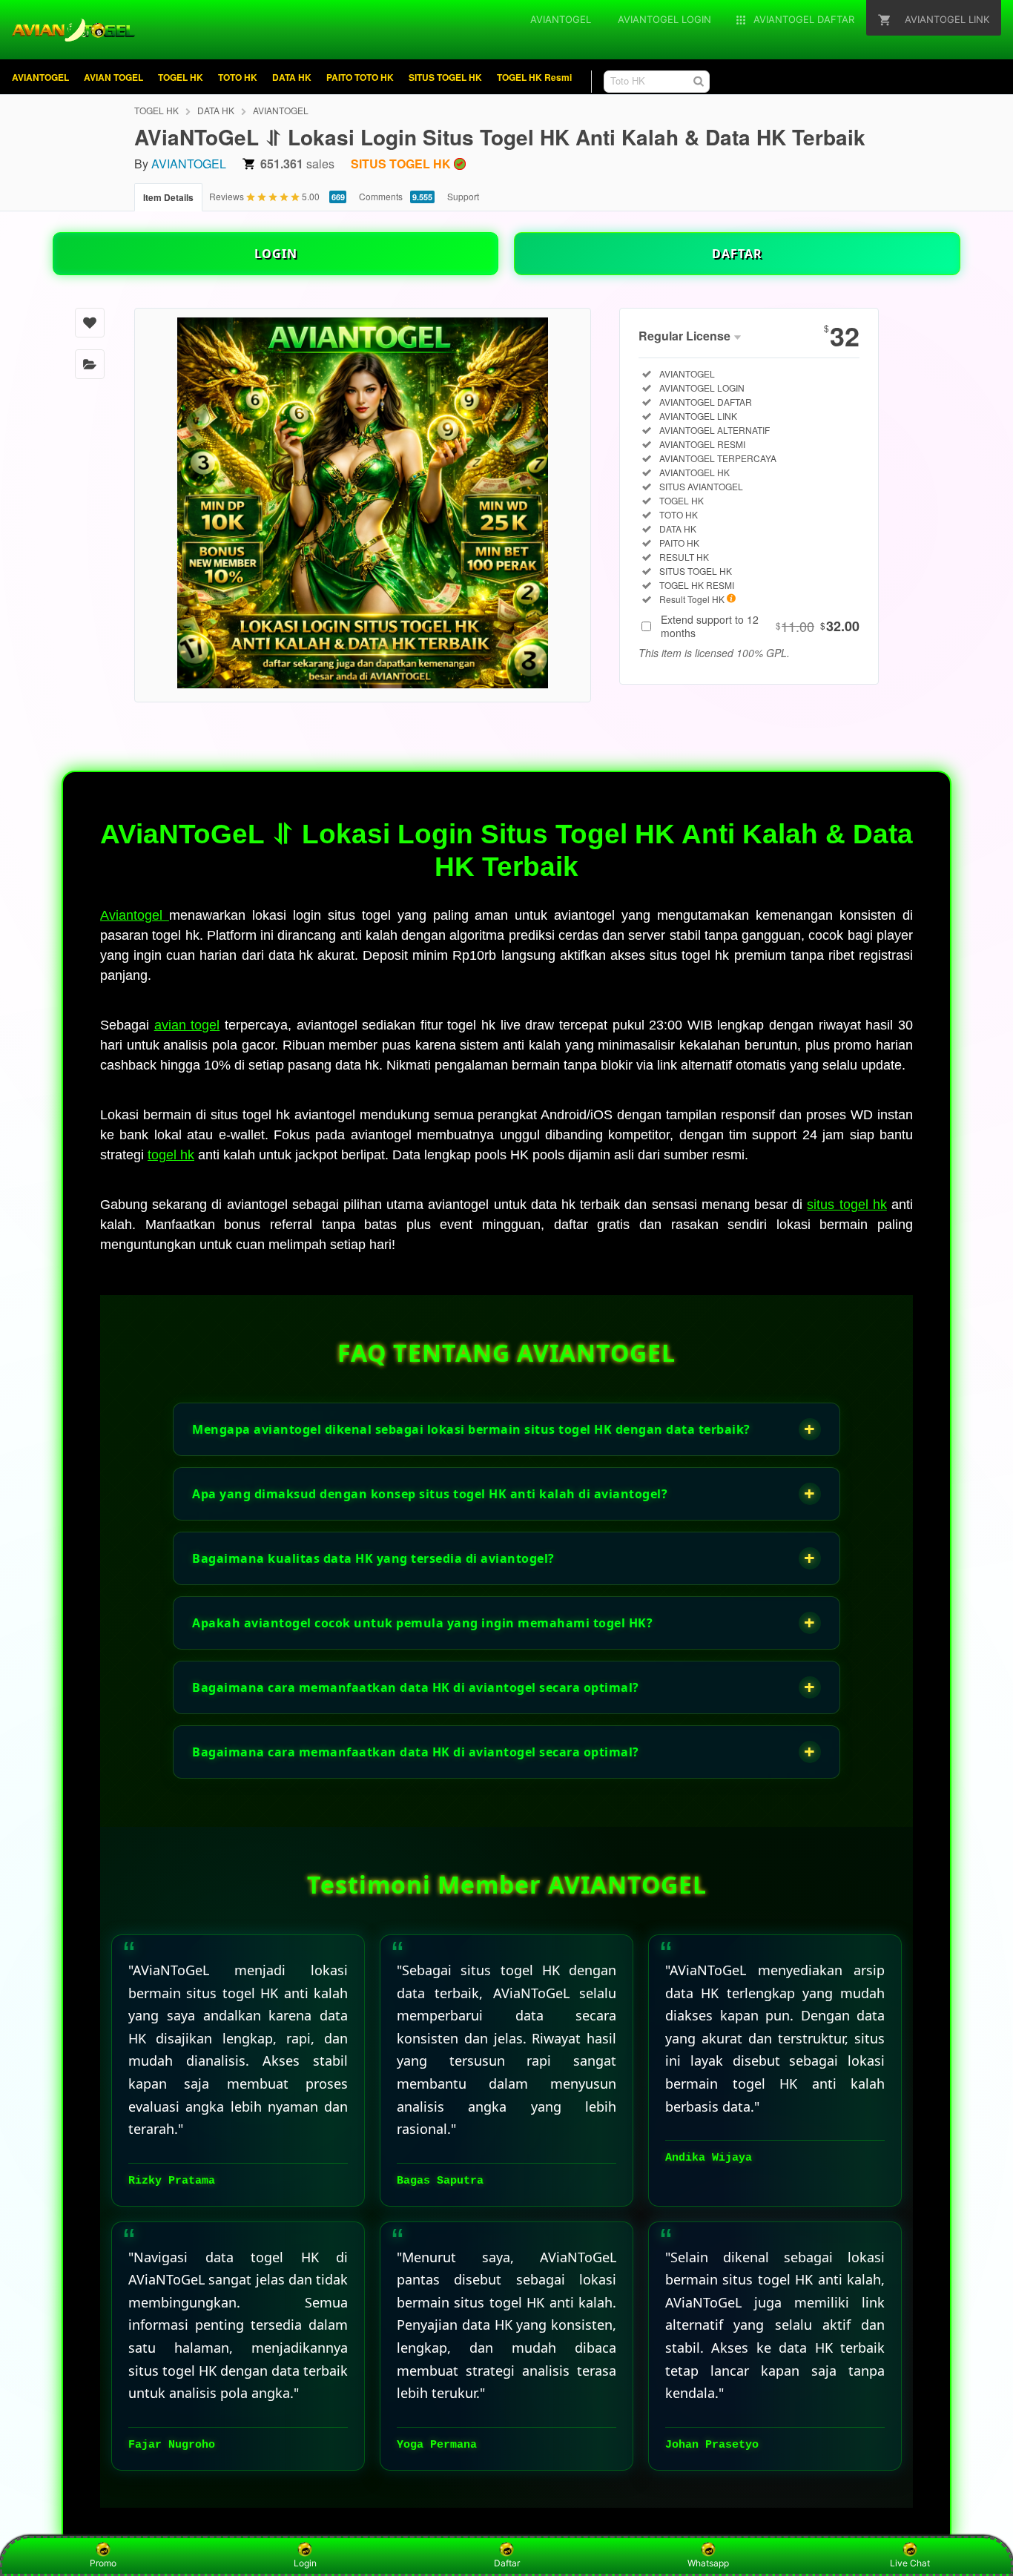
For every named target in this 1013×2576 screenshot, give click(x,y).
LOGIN (276, 254)
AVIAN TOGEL (113, 77)
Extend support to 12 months (760, 626)
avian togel (187, 1025)
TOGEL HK (181, 77)
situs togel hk (847, 1205)
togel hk (171, 1155)
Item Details (168, 197)
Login (305, 2563)
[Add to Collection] (90, 364)
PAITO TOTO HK (360, 77)
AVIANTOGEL (40, 77)
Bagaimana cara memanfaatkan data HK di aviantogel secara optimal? (504, 1687)
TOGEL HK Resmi (534, 77)
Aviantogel (135, 915)
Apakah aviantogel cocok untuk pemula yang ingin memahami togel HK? (504, 1623)
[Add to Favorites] (90, 323)
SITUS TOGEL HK (445, 77)
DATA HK (292, 77)
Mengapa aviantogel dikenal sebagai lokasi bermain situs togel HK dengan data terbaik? (504, 1429)
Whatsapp (708, 2563)
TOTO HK (238, 77)
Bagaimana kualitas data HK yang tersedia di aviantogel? (504, 1558)
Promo (103, 2563)
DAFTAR (737, 254)
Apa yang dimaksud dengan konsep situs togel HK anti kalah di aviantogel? (504, 1493)
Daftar (507, 2563)
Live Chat (910, 2563)
